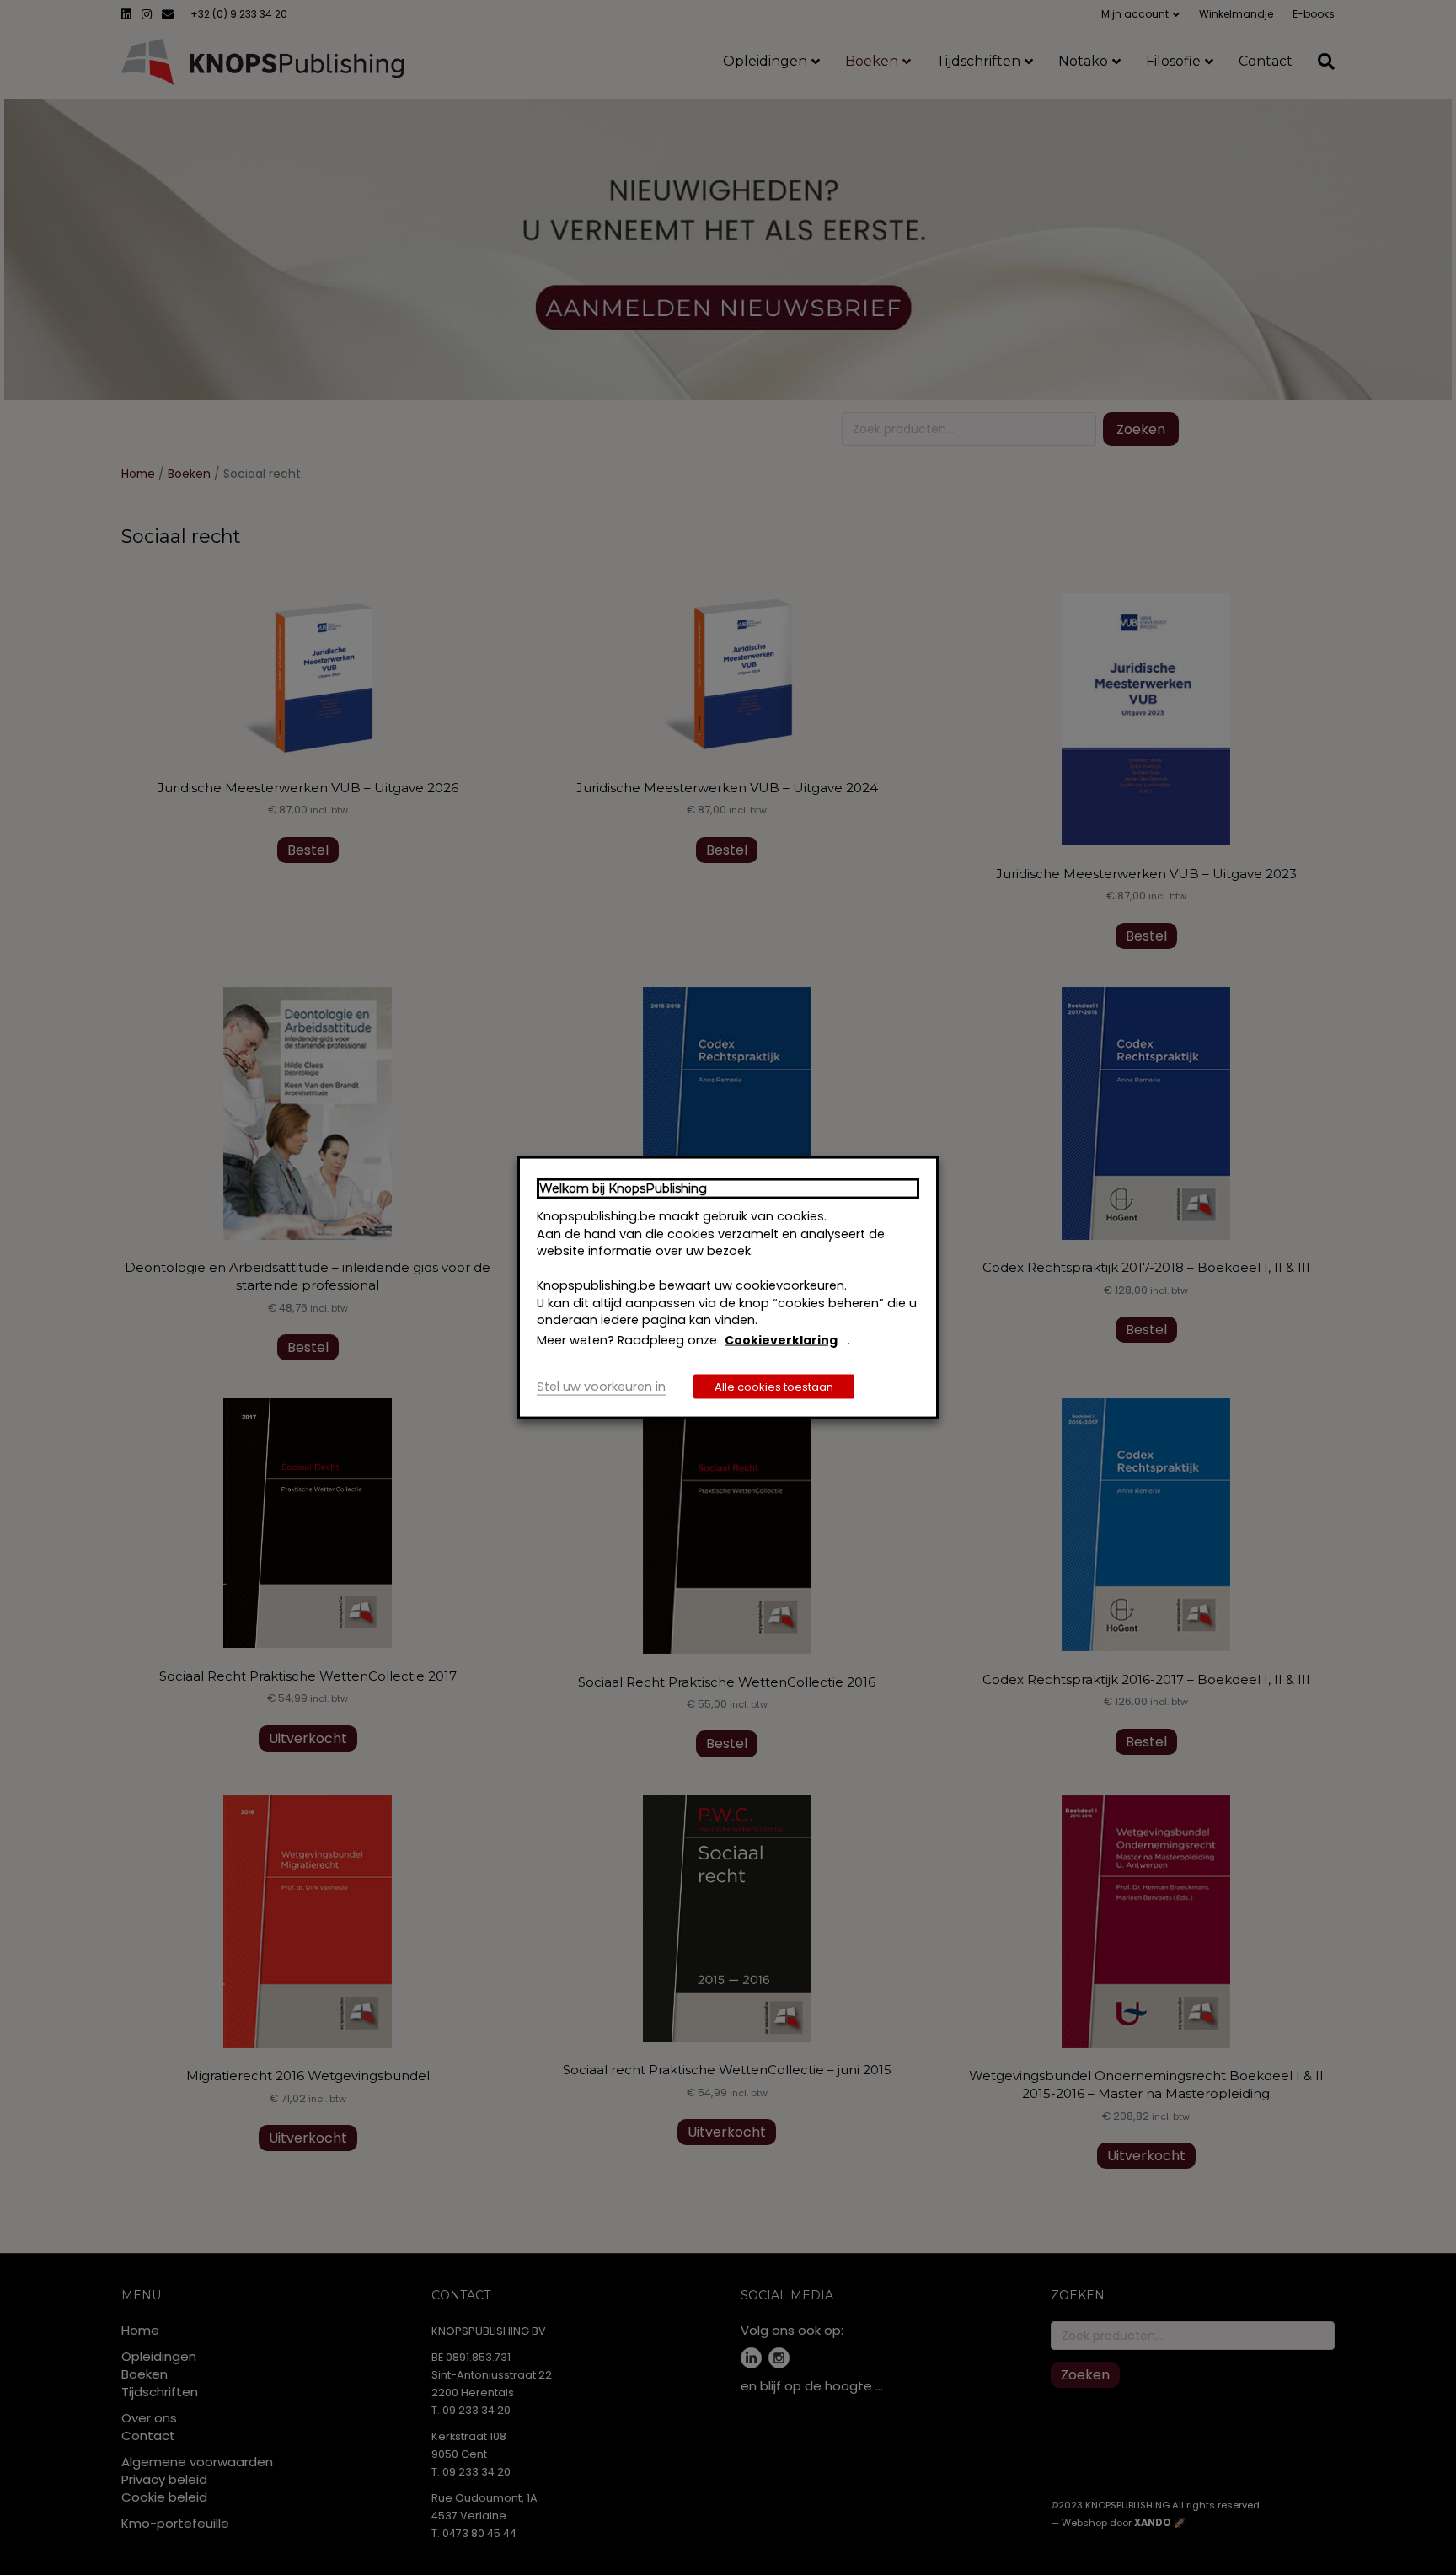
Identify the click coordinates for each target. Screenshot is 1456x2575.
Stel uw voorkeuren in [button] (601, 1387)
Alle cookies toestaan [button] (774, 1387)
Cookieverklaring (781, 1339)
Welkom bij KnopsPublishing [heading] (623, 1188)
